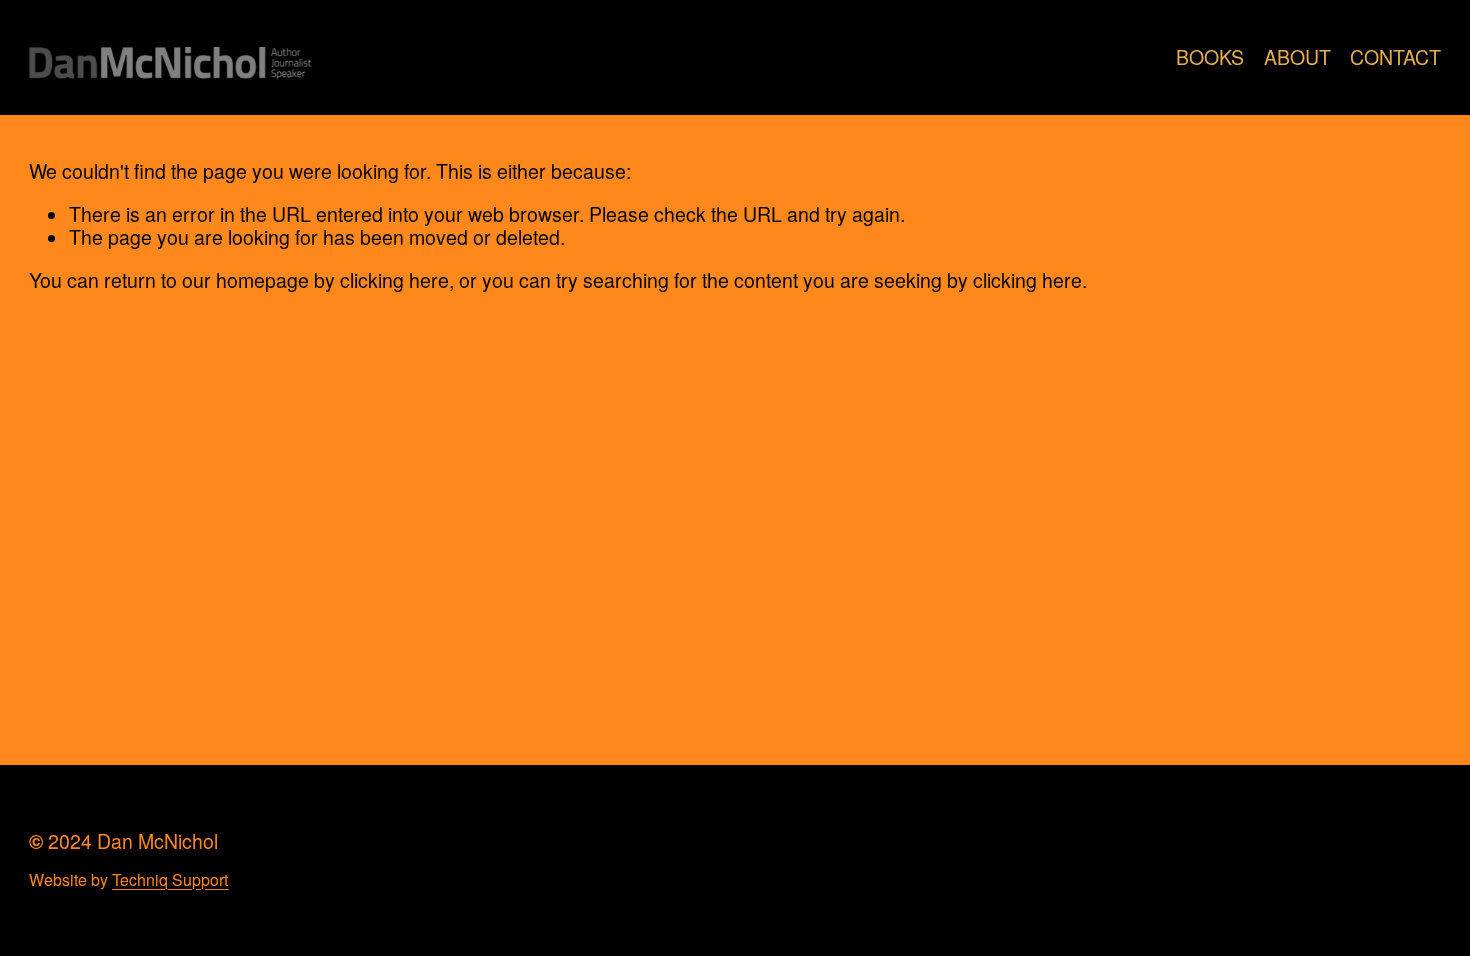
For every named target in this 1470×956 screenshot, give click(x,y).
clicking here (394, 280)
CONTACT (1395, 57)
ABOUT (1297, 57)
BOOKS (1210, 57)
